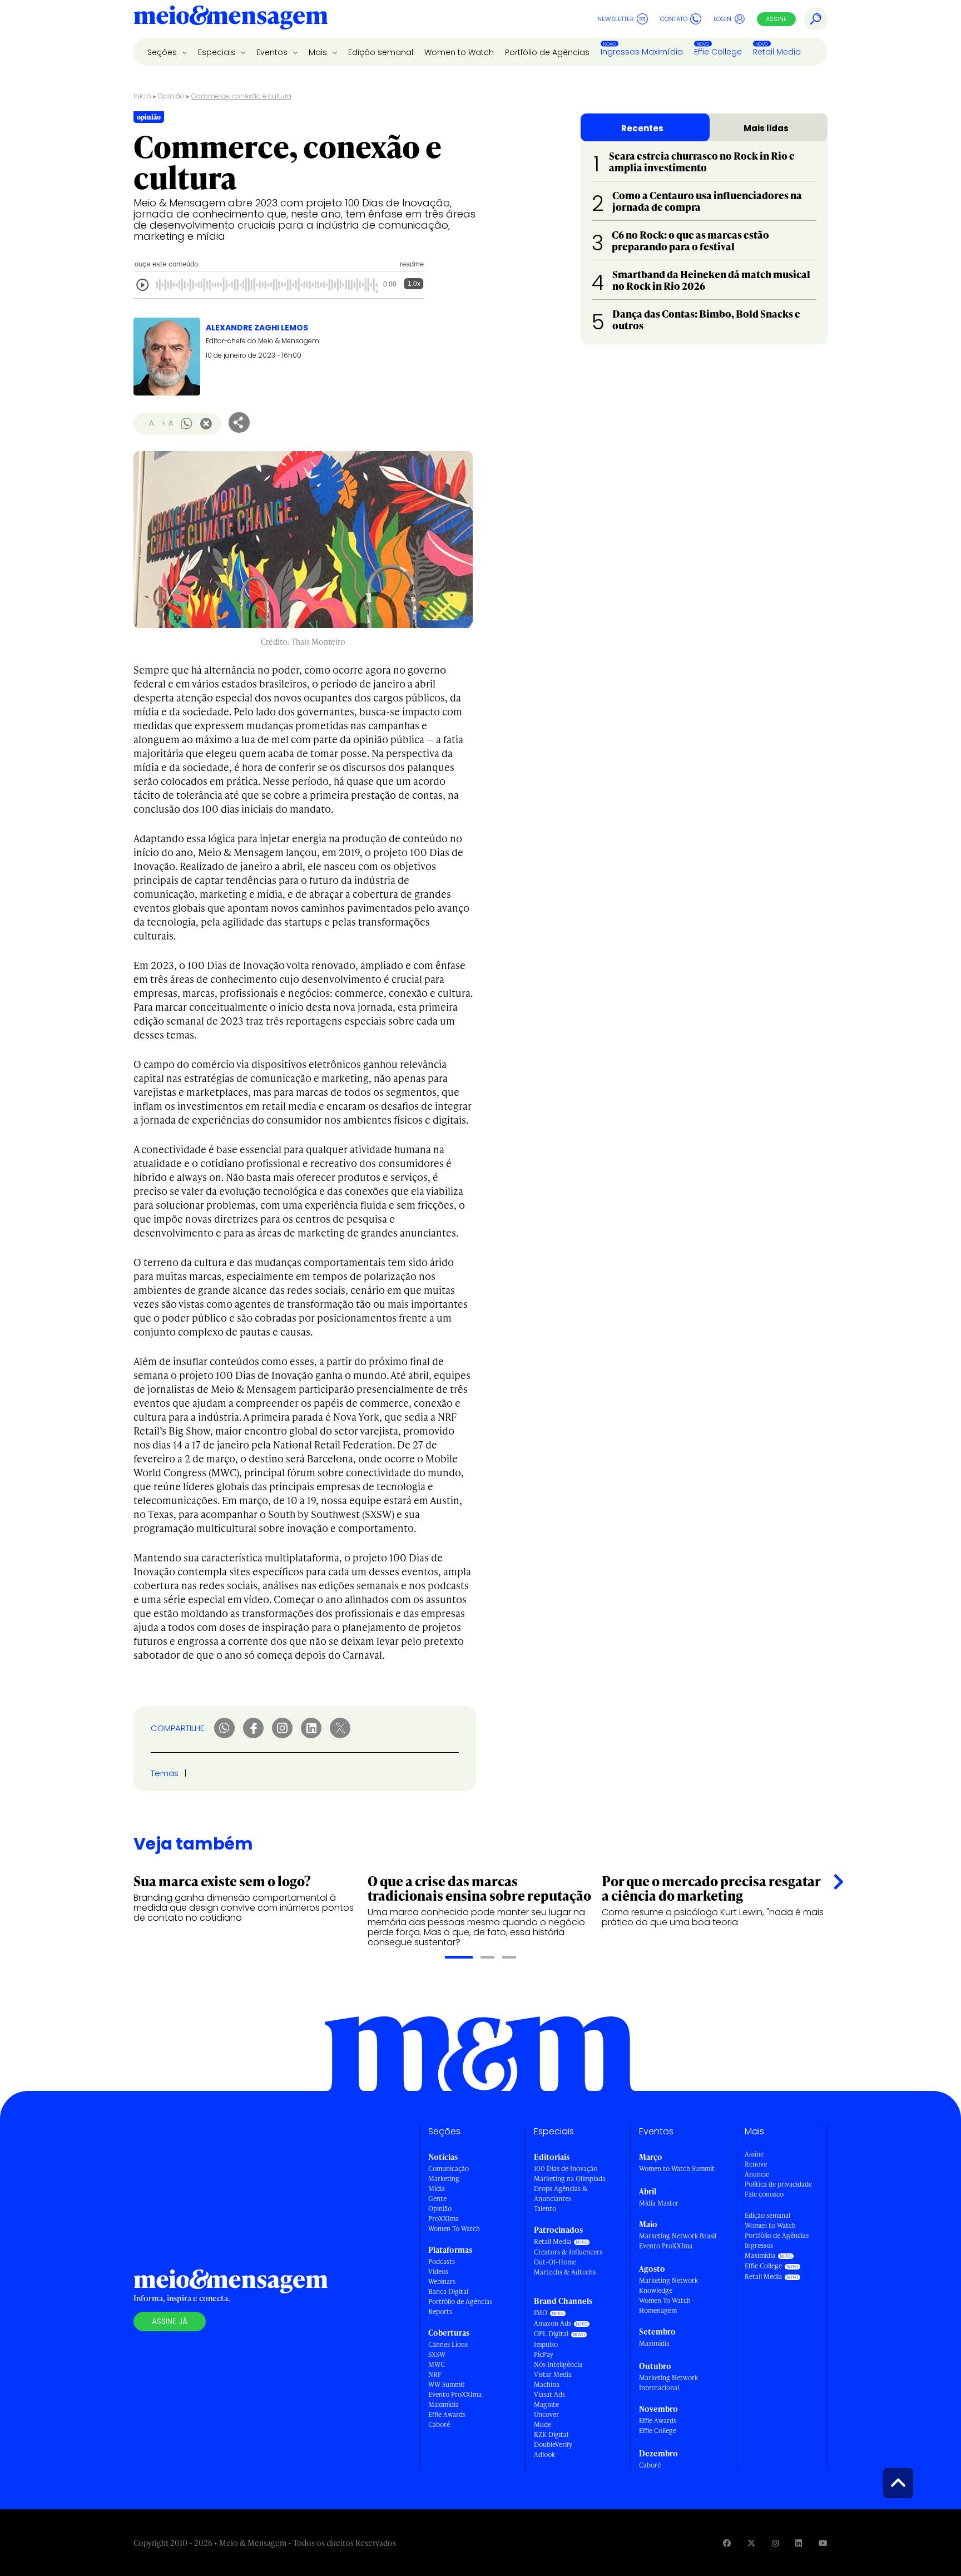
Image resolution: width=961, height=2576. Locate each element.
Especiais (218, 52)
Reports (440, 2312)
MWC (437, 2364)
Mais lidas (766, 128)
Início (142, 96)
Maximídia (444, 2404)
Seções (163, 52)
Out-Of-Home (555, 2262)
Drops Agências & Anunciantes (561, 2194)
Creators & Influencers (568, 2252)
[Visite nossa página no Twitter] (751, 2543)
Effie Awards (447, 2414)
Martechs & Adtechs (565, 2272)
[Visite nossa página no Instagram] (775, 2543)
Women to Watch (459, 52)
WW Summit (447, 2384)
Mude (543, 2424)
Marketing (444, 2179)
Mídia (437, 2189)
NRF (435, 2374)
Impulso (546, 2344)
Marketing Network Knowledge (668, 2285)
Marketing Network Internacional (668, 2383)
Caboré (439, 2424)
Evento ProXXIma (455, 2394)
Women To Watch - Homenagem (667, 2305)
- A (148, 423)
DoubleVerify (553, 2444)
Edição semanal (381, 52)
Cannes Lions (448, 2344)
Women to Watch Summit (677, 2169)
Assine (776, 19)
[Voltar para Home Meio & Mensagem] (231, 19)
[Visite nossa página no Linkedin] (799, 2543)
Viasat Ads (549, 2394)
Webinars (442, 2281)
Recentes (642, 128)
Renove (756, 2164)
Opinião (171, 96)
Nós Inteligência (558, 2364)
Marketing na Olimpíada (570, 2179)
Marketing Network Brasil (678, 2236)
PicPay (544, 2354)
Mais (319, 52)
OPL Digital (551, 2334)
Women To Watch (454, 2229)
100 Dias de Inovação (566, 2169)
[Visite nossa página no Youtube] (823, 2543)
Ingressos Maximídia (642, 52)
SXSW (437, 2354)
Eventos (273, 52)
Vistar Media (553, 2374)
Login (722, 19)
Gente (437, 2199)
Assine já (170, 2321)
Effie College (718, 52)
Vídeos (438, 2271)
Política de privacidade (778, 2184)
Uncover (546, 2414)
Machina (547, 2384)
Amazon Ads (553, 2323)
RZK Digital (551, 2434)
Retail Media (777, 52)
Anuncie (757, 2174)
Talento (545, 2209)
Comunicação (449, 2169)
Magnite (546, 2404)
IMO (541, 2313)
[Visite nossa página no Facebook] (727, 2543)
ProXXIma (444, 2219)
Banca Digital (448, 2291)
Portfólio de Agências (547, 52)
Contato (674, 19)
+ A (167, 423)
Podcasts (442, 2261)
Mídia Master (659, 2203)
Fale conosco (764, 2194)
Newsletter (616, 19)
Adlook (544, 2454)
